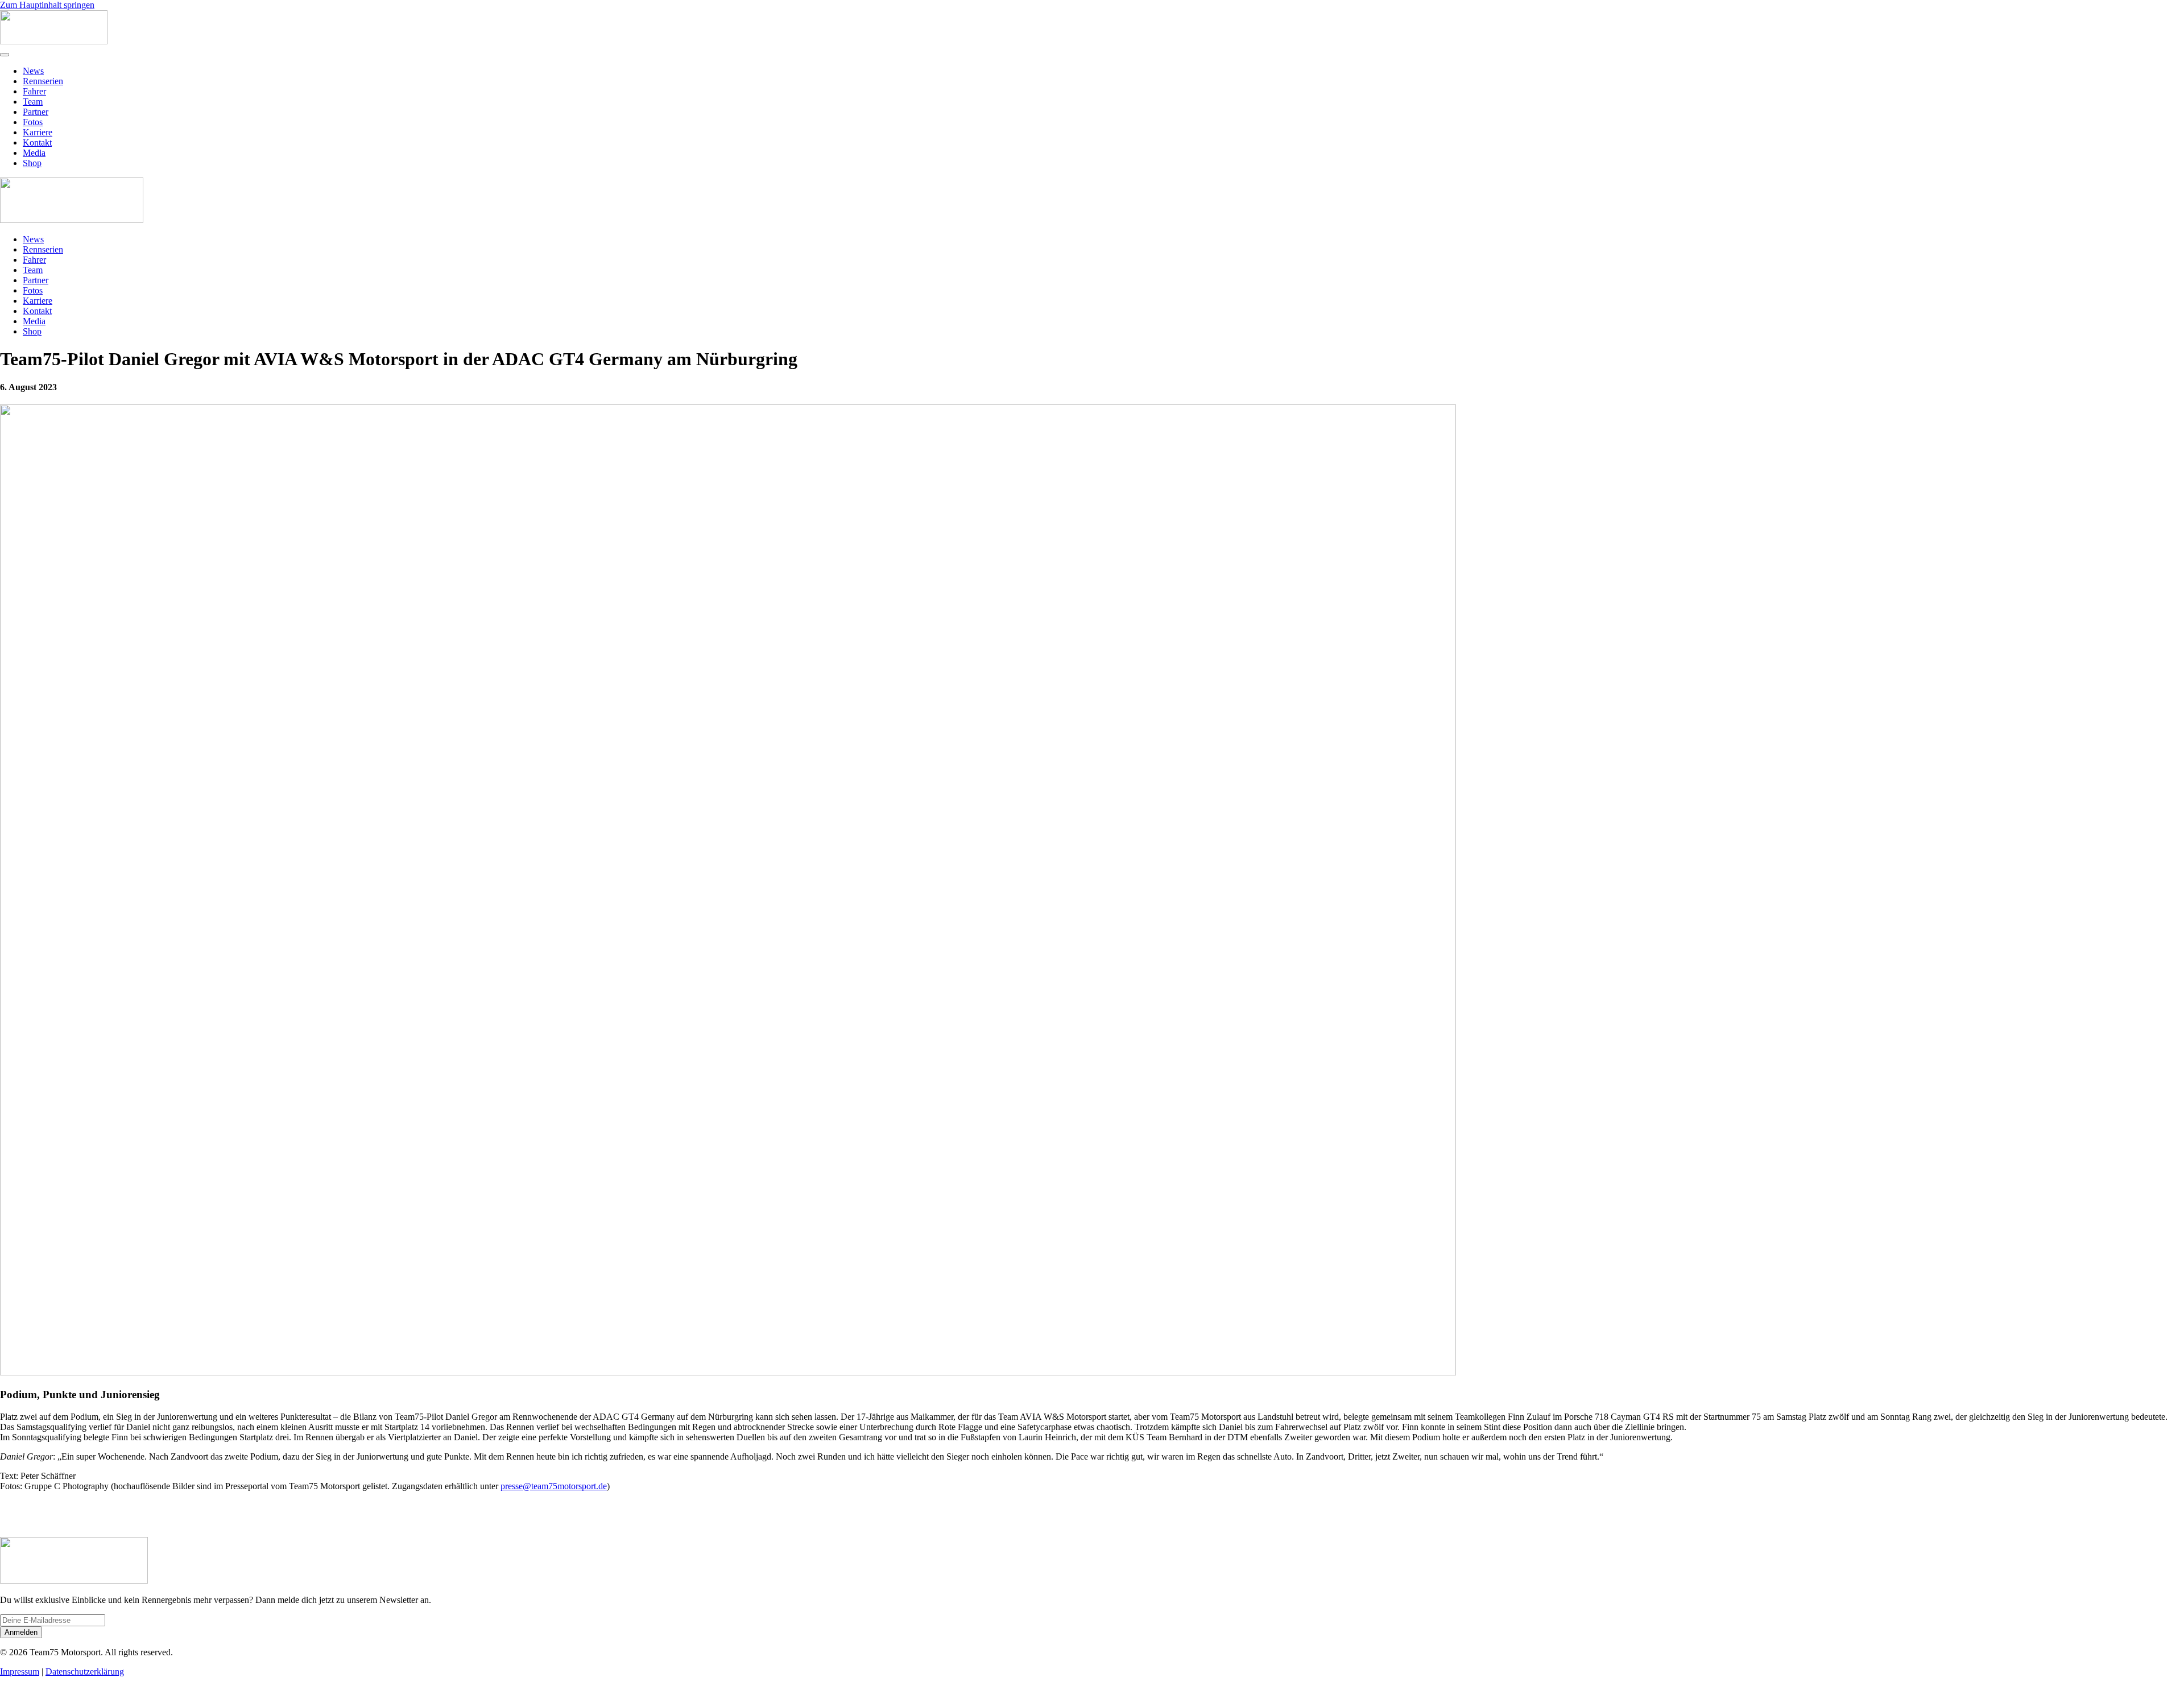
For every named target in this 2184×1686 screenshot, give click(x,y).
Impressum (20, 1671)
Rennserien (43, 81)
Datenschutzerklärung (85, 1671)
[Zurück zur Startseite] (54, 41)
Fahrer (34, 91)
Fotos (33, 122)
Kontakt (37, 142)
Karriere (38, 132)
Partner (36, 112)
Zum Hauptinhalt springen (47, 5)
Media (34, 153)
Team (33, 102)
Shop (32, 163)
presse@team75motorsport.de (554, 1486)
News (33, 71)
